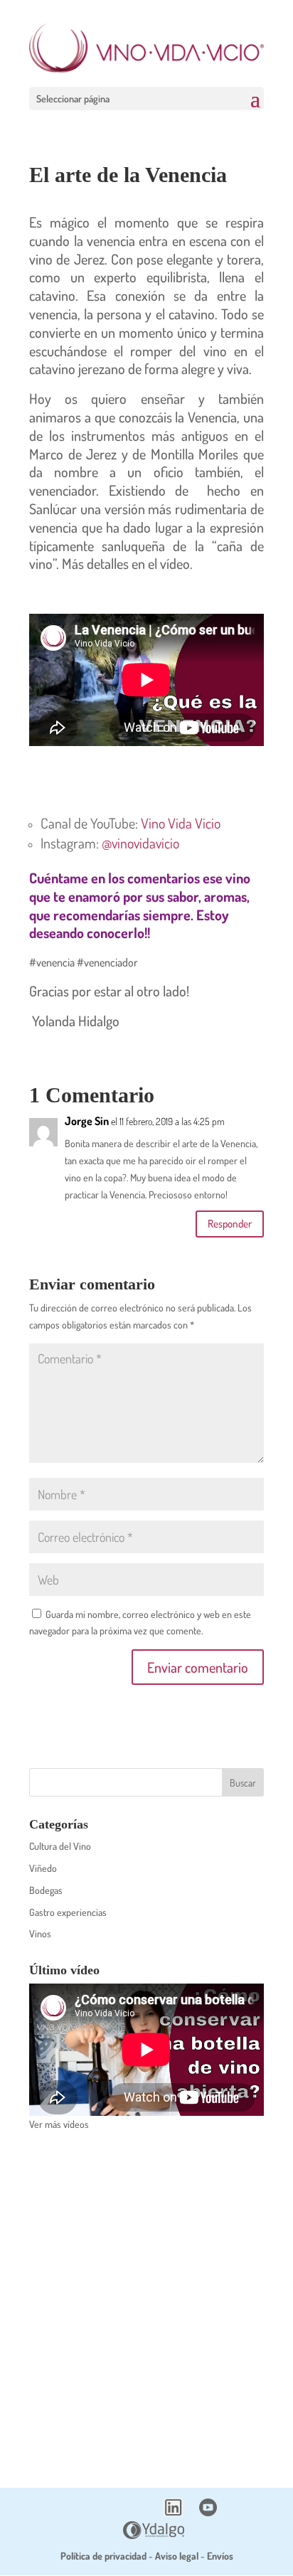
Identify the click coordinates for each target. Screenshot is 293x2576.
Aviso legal (177, 2556)
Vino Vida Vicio (181, 823)
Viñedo (43, 1868)
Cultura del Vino (60, 1846)
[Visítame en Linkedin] (173, 2512)
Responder (230, 1224)
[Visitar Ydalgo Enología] (154, 2535)
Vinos (40, 1933)
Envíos (220, 2556)
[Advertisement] (146, 2300)
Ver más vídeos (59, 2124)
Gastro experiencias (68, 1912)
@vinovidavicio (140, 843)
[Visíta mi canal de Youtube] (208, 2512)
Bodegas (46, 1890)
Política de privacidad (103, 2556)
